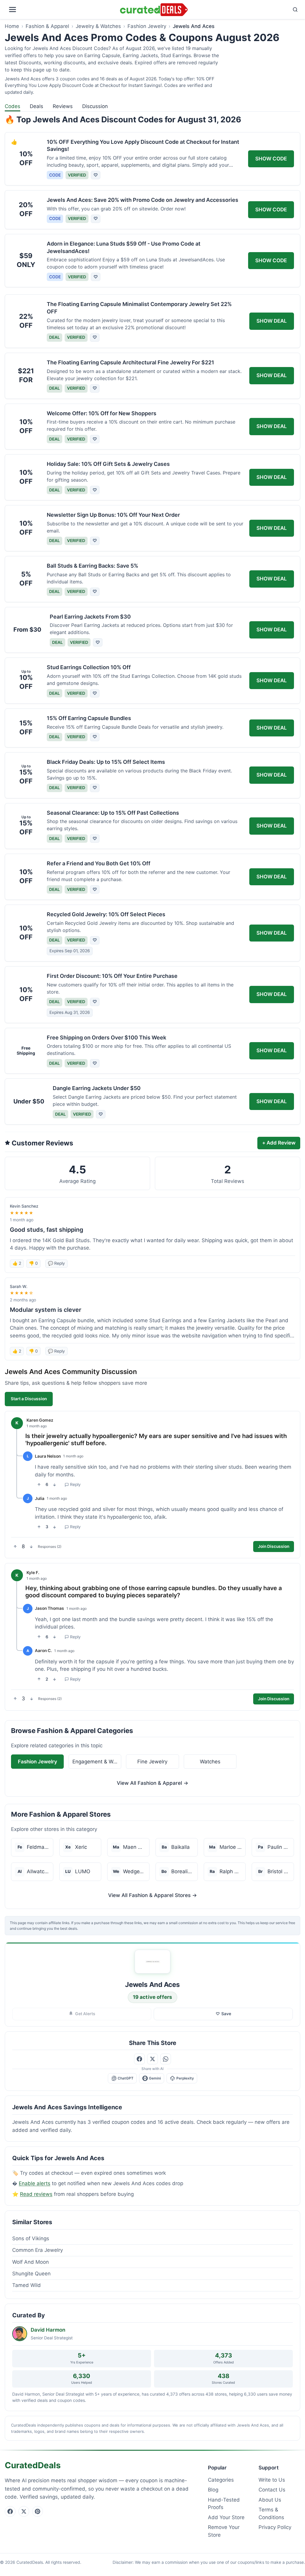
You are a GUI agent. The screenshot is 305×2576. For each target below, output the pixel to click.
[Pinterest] (38, 2511)
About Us (270, 2500)
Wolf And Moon (31, 2262)
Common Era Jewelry (38, 2250)
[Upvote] (39, 1485)
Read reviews (36, 2194)
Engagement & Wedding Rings (97, 1761)
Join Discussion (274, 1546)
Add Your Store (226, 2517)
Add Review (279, 1143)
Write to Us (272, 2480)
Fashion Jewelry (147, 26)
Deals (36, 106)
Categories (221, 2480)
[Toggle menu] (61, 10)
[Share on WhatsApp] (166, 2059)
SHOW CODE (271, 159)
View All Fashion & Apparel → (152, 1783)
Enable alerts (35, 2183)
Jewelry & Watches (98, 26)
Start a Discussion (29, 1399)
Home (12, 26)
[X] (24, 2511)
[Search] (245, 10)
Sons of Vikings (31, 2238)
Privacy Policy (275, 2527)
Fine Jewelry (152, 1761)
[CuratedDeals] (154, 10)
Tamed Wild (27, 2285)
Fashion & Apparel (47, 26)
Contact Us (272, 2490)
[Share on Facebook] (139, 2059)
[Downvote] (55, 1485)
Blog (213, 2490)
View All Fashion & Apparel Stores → (152, 1895)
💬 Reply (56, 1263)
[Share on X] (152, 2059)
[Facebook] (10, 2511)
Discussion (95, 106)
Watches (210, 1761)
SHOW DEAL (272, 321)
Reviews (63, 106)
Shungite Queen (31, 2274)
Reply (75, 1484)
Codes (13, 106)
